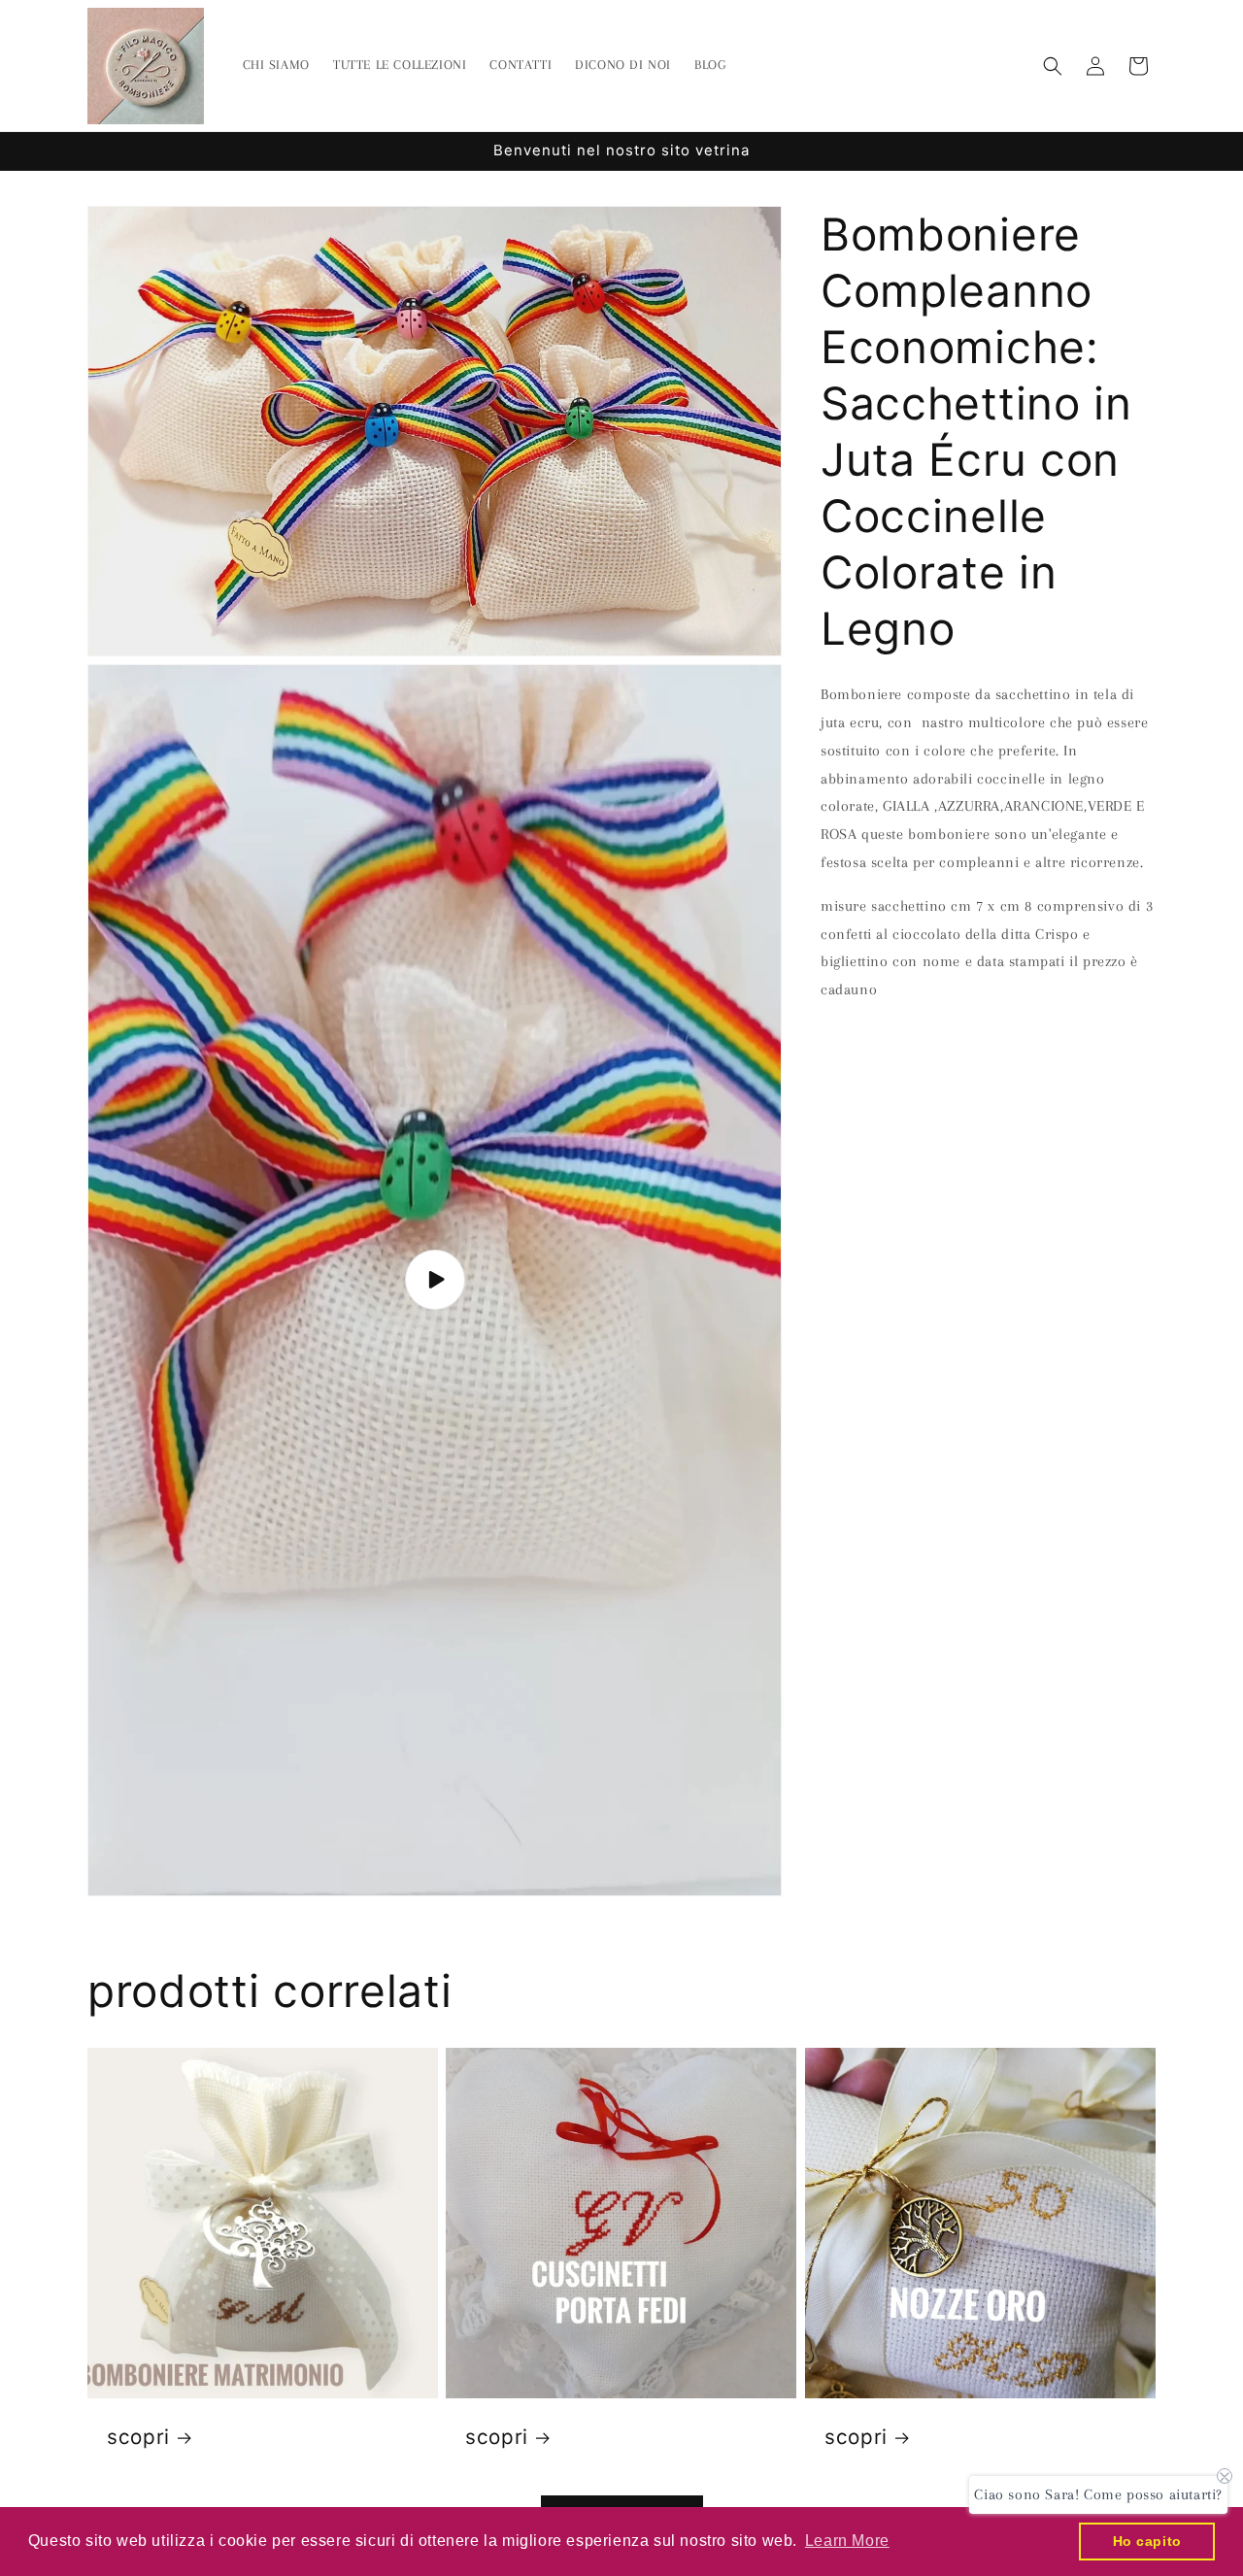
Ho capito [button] (1147, 2541)
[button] (1053, 66)
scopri (138, 2437)
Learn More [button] (847, 2541)
